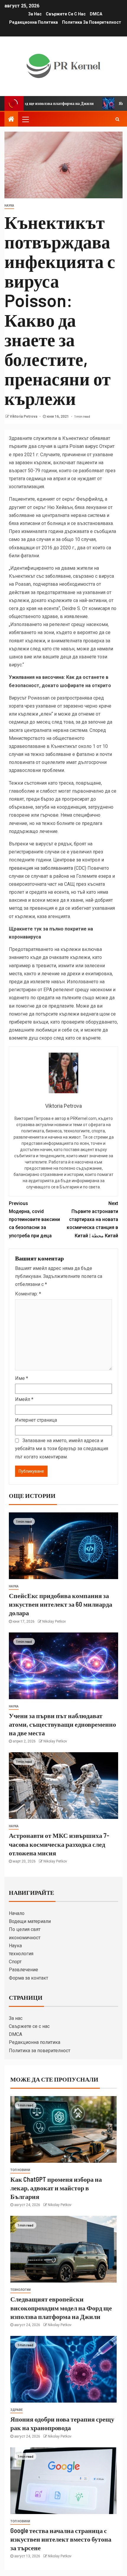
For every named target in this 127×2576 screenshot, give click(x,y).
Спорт (15, 1962)
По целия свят (25, 1929)
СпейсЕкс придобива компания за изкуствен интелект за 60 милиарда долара (61, 1604)
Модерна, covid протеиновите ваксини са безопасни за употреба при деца (34, 1220)
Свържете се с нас (66, 14)
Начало (17, 1913)
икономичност (25, 1938)
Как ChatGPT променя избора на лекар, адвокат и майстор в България (56, 2188)
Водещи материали (30, 1921)
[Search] (117, 119)
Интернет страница (36, 1420)
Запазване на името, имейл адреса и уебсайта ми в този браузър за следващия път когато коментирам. (62, 1449)
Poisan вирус (84, 446)
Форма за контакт (29, 1978)
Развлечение (23, 1970)
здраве (17, 2410)
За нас (35, 14)
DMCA (96, 14)
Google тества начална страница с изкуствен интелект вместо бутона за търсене (61, 2539)
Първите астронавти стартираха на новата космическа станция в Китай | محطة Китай (92, 1220)
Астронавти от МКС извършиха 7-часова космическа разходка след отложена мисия (59, 1844)
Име (22, 1378)
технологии (21, 2290)
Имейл (24, 1399)
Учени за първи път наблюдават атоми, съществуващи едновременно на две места (62, 1724)
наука (9, 206)
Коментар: (28, 1294)
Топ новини (20, 2170)
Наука (15, 1946)
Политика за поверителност (92, 22)
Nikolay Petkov (54, 1621)
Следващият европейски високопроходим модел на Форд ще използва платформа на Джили (61, 2308)
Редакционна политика (34, 22)
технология (21, 1954)
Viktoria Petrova (24, 416)
